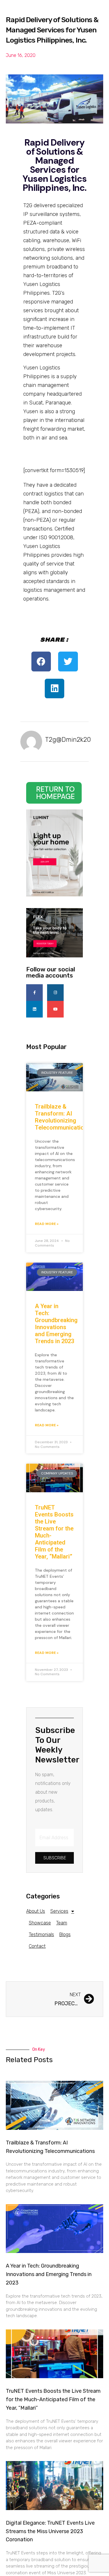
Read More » (47, 1224)
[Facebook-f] (34, 993)
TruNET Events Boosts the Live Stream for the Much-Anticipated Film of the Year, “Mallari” (53, 2399)
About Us (36, 1911)
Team (62, 1923)
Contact (37, 1946)
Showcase (40, 1923)
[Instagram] (55, 993)
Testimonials (41, 1934)
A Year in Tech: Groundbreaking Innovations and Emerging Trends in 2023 (56, 1324)
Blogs (65, 1934)
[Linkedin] (34, 1009)
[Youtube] (55, 1009)
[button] (41, 662)
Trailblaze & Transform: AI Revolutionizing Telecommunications (63, 1117)
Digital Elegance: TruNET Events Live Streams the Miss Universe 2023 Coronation (50, 2531)
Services (59, 1911)
